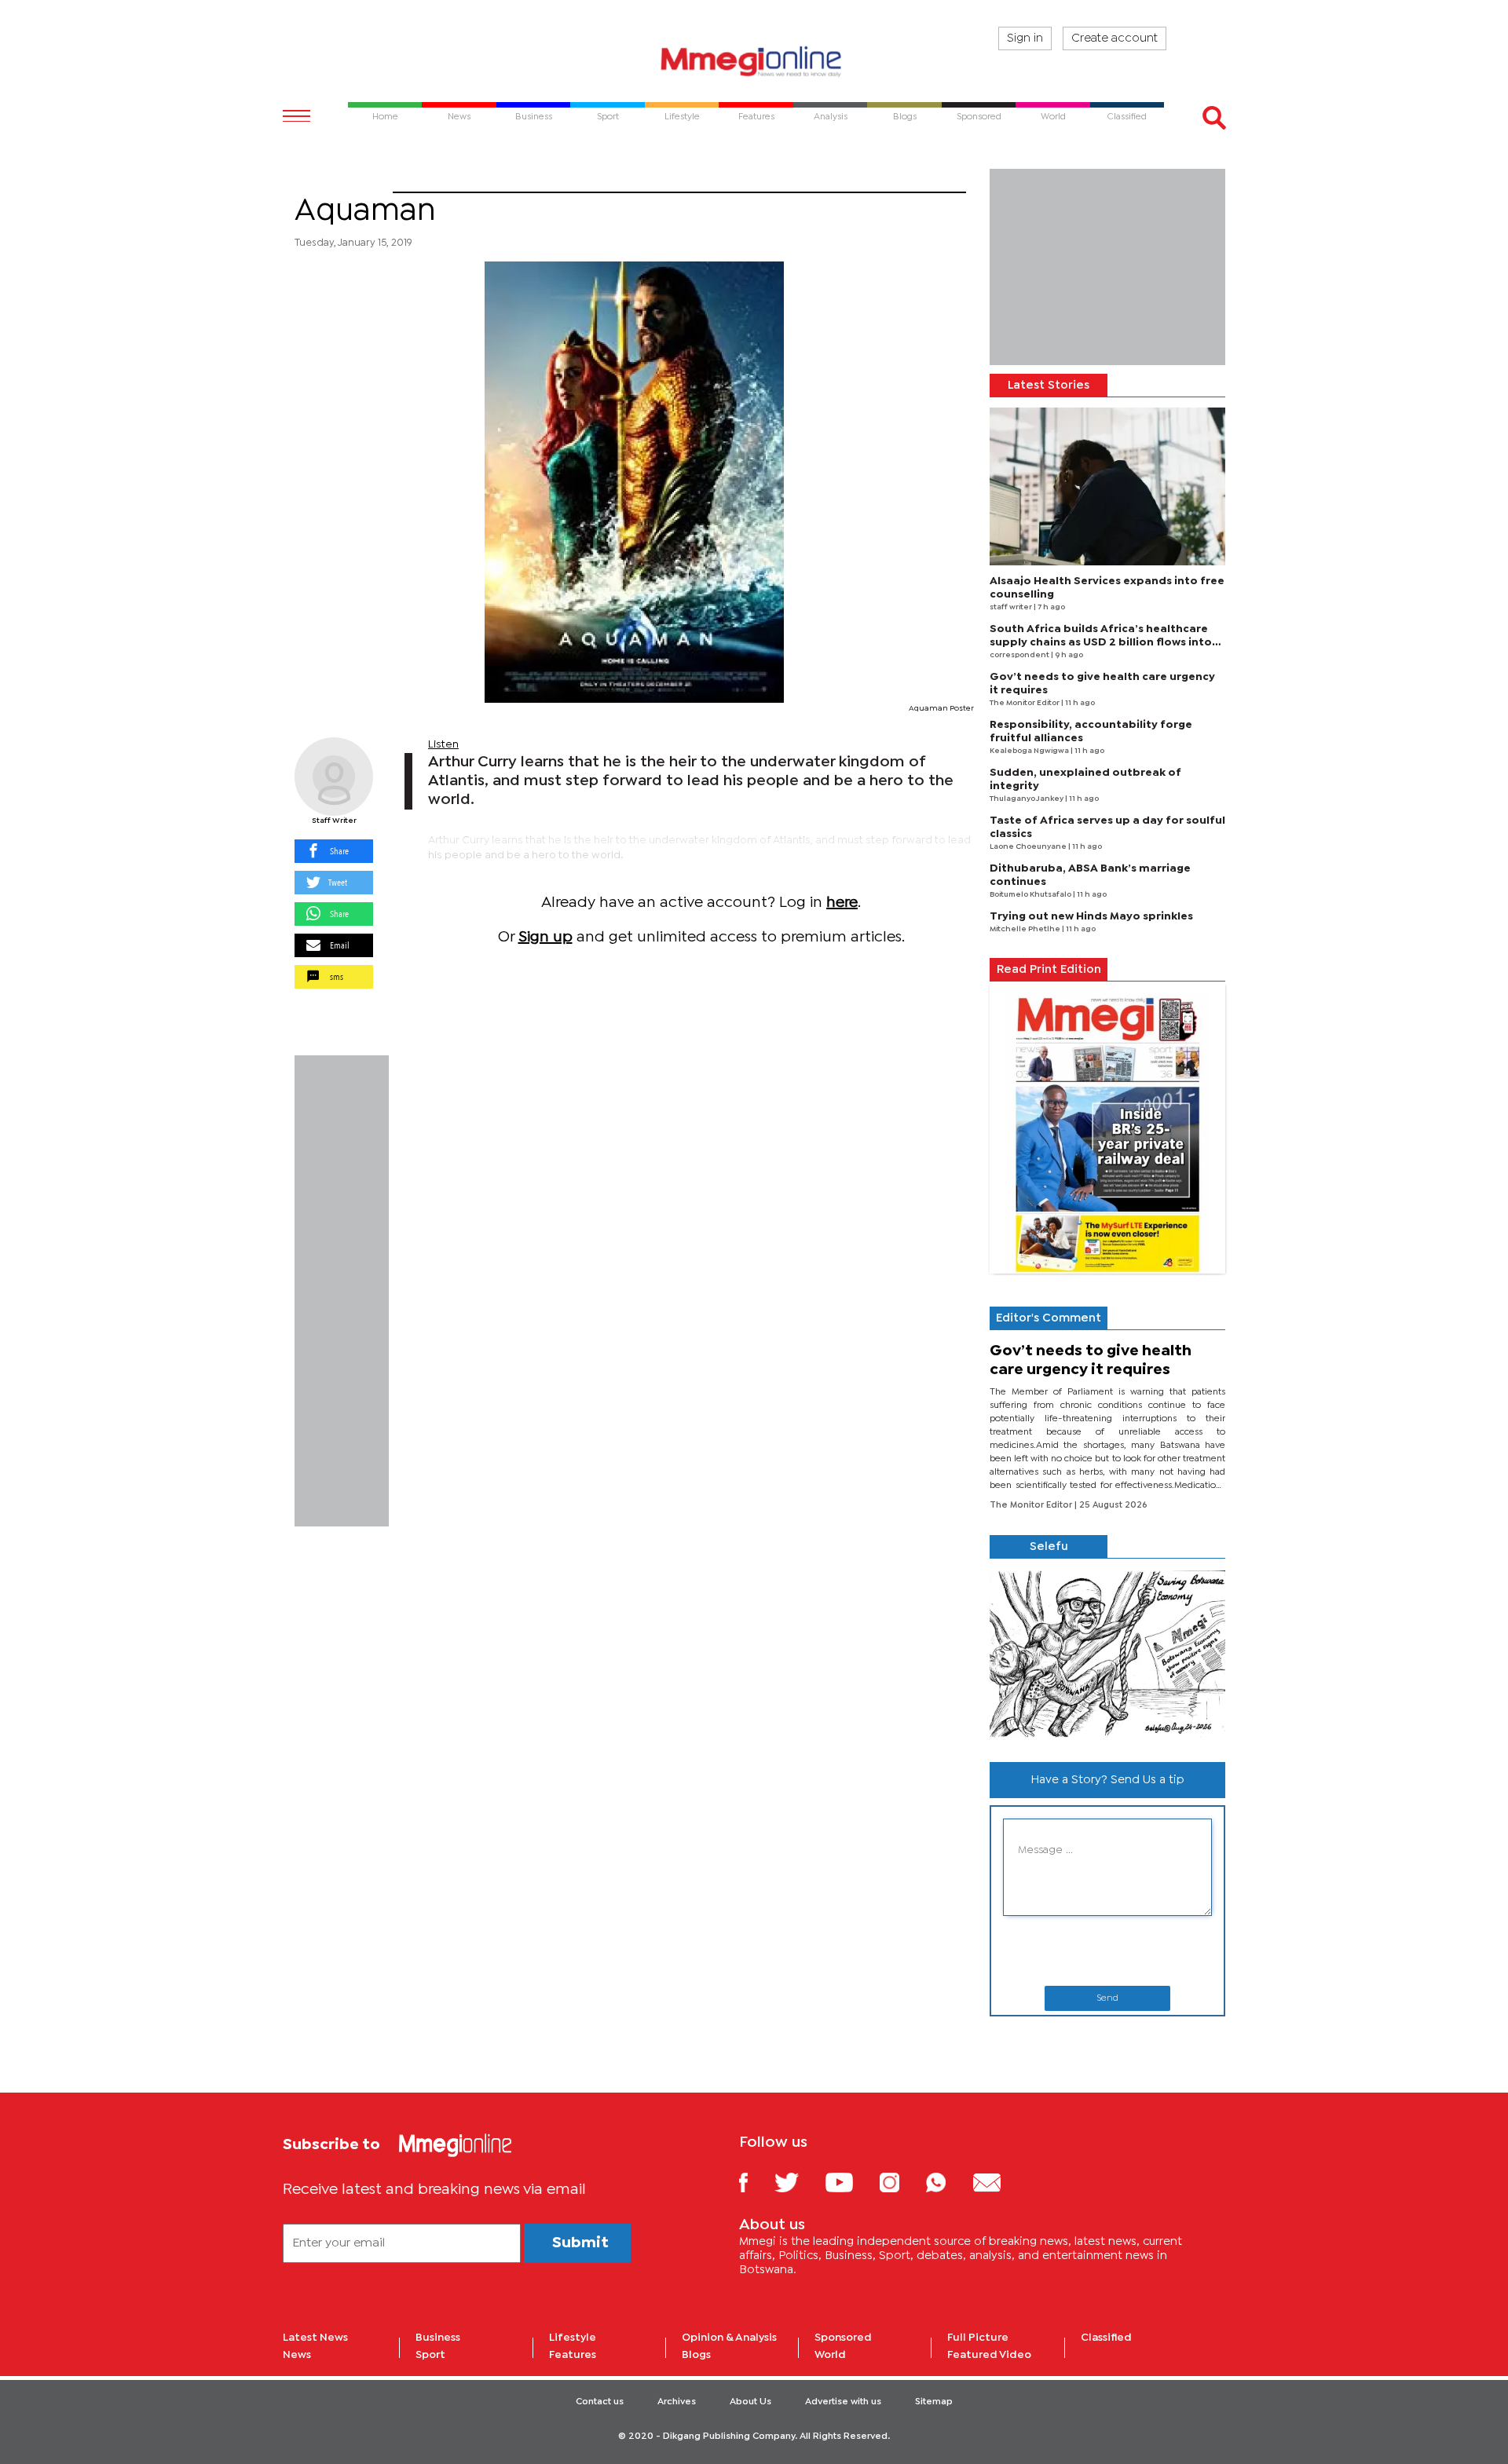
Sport (430, 2355)
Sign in (1025, 38)
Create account (1115, 38)
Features (573, 2355)
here (842, 903)
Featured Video (989, 2355)
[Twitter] (798, 2182)
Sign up (545, 937)
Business (438, 2338)
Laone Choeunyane (1029, 847)
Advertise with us (843, 2402)
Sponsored (843, 2338)
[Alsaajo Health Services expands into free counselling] (1107, 486)
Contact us (600, 2402)
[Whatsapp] (948, 2182)
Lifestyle (573, 2338)
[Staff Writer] (334, 777)
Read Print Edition (1049, 970)
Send (1107, 1998)
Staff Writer (334, 821)
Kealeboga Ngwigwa (1030, 751)
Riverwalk (344, 183)
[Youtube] (851, 2182)
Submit (580, 2243)
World (830, 2355)
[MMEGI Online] (754, 61)
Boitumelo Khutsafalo (1031, 895)
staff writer (1012, 607)
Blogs (696, 2355)
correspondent (1020, 655)
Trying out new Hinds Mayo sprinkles (1091, 916)
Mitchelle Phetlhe (1026, 929)
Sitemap (934, 2402)
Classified (1106, 2338)
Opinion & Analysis (729, 2338)
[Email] (999, 2182)
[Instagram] (901, 2182)
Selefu (1049, 1547)
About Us (750, 2402)
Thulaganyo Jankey (1027, 799)
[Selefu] (1107, 1654)
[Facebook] (756, 2182)
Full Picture (978, 2338)
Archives (677, 2402)
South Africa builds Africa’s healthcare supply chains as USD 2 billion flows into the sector (1101, 642)
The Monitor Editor (1025, 703)
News (297, 2355)
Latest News (315, 2338)
